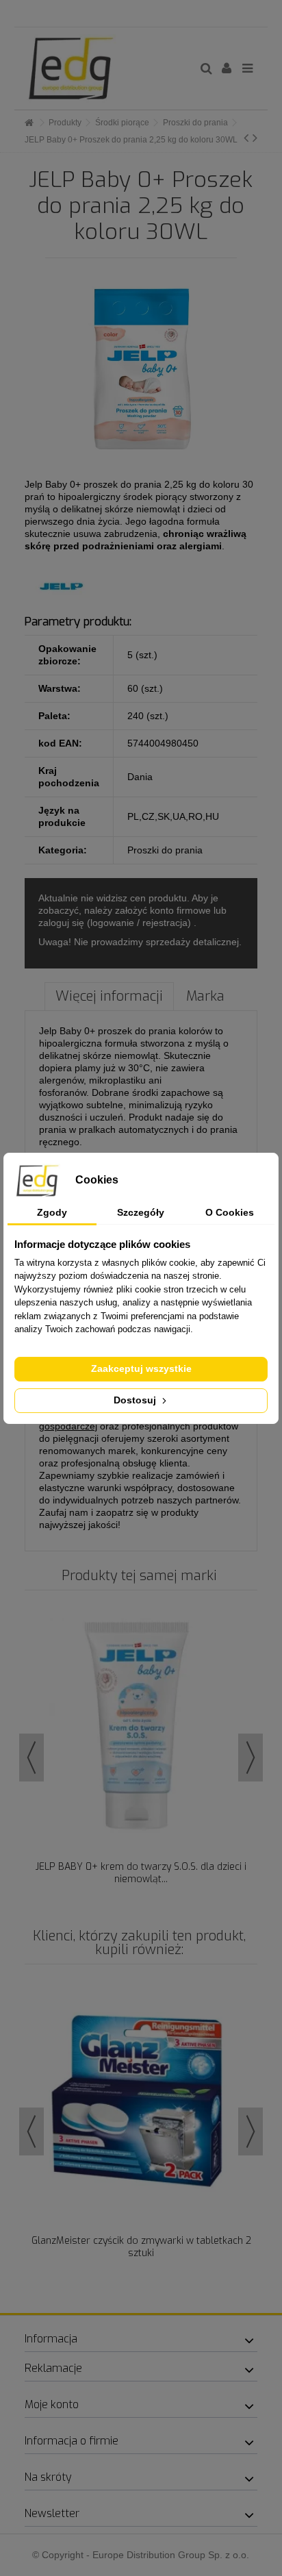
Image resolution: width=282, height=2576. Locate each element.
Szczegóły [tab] (141, 1212)
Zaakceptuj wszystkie (141, 1368)
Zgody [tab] (52, 1212)
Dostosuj (136, 1400)
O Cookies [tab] (230, 1212)
